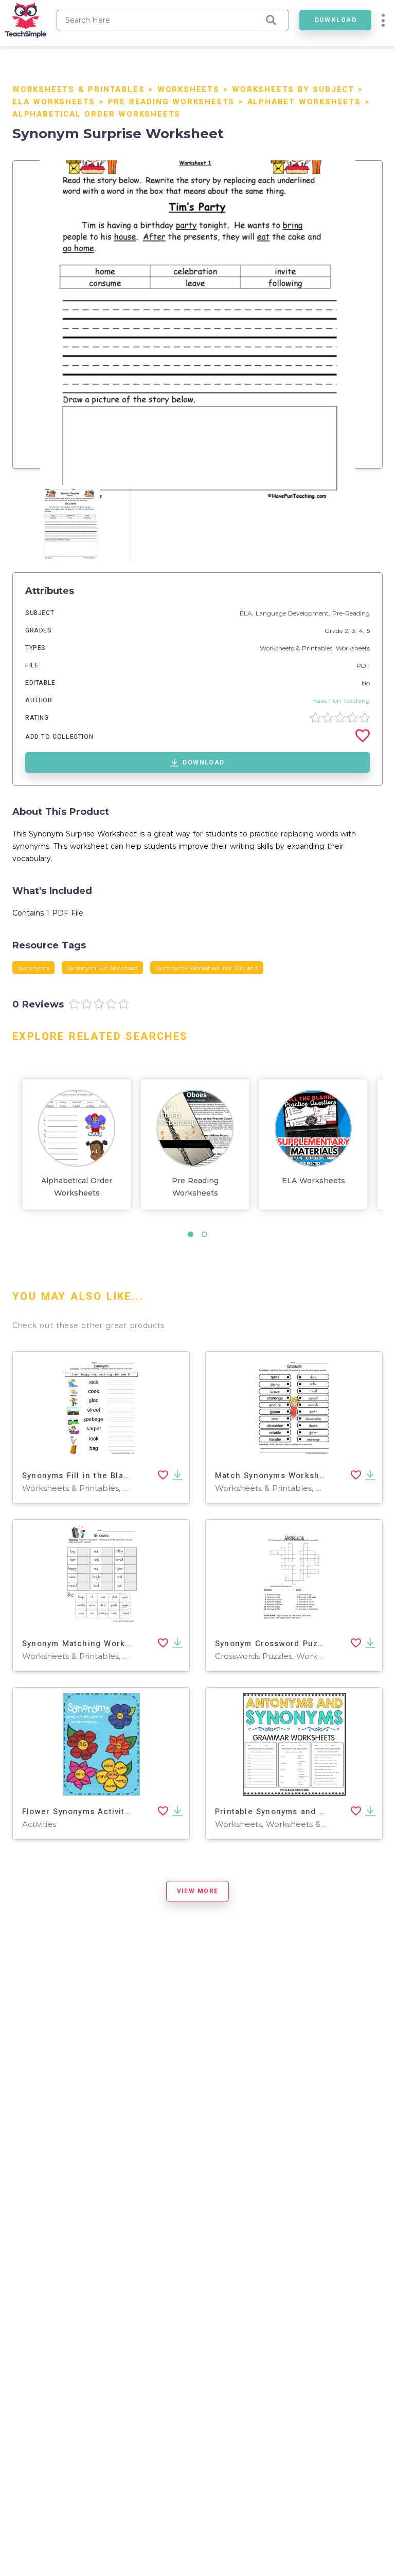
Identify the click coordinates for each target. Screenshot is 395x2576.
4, (363, 631)
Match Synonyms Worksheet (274, 1476)
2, (348, 631)
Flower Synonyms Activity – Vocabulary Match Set (128, 1812)
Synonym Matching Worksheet (85, 1644)
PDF (363, 666)
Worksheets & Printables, (298, 648)
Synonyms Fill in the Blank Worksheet (102, 1476)
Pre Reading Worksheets (172, 102)
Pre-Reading (351, 613)
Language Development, (294, 613)
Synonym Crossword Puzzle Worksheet (297, 1644)
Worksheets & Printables (78, 89)
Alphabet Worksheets (304, 102)
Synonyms (33, 968)
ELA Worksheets (54, 102)
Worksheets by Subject (293, 89)
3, (355, 631)
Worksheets (188, 89)
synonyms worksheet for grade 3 (207, 968)
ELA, (248, 613)
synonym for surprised (102, 968)
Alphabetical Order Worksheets (96, 114)
